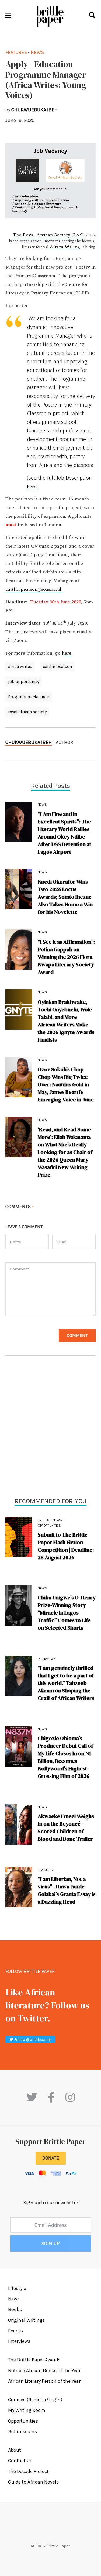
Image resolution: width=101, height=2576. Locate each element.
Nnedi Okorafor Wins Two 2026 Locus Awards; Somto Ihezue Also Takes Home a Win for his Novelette (65, 897)
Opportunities (49, 1526)
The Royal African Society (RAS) (48, 235)
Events (43, 1520)
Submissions (22, 2431)
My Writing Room (27, 2410)
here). (33, 487)
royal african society (27, 712)
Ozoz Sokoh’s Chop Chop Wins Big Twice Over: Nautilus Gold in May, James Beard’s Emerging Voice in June (66, 1084)
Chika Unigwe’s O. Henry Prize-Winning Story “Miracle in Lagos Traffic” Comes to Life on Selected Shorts (67, 1613)
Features (45, 1870)
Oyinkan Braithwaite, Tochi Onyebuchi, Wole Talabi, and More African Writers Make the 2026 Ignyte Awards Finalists (66, 1021)
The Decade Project (28, 2471)
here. (67, 653)
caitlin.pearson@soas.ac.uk (34, 589)
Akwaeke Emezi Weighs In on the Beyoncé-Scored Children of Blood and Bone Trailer (66, 1828)
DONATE (51, 2158)
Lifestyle (17, 2288)
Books (15, 2309)
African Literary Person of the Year (44, 2381)
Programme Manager (29, 697)
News (57, 1520)
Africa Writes (64, 247)
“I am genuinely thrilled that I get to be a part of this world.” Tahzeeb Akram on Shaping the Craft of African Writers (66, 1683)
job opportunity (24, 681)
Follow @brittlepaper (32, 2040)
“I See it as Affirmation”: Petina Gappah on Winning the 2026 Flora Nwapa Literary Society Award (66, 957)
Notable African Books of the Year (44, 2371)
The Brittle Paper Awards (34, 2360)
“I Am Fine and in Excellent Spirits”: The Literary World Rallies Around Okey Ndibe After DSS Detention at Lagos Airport (65, 833)
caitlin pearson (57, 666)
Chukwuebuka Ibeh (29, 742)
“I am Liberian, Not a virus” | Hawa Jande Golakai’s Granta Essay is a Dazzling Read (67, 1890)
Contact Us (20, 2461)
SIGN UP (51, 2244)
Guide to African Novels (33, 2482)
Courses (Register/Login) (35, 2400)
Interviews (47, 1659)
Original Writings (27, 2320)
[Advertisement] (50, 1428)
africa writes (20, 666)
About (15, 2450)
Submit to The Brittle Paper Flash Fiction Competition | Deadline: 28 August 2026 (66, 1546)
